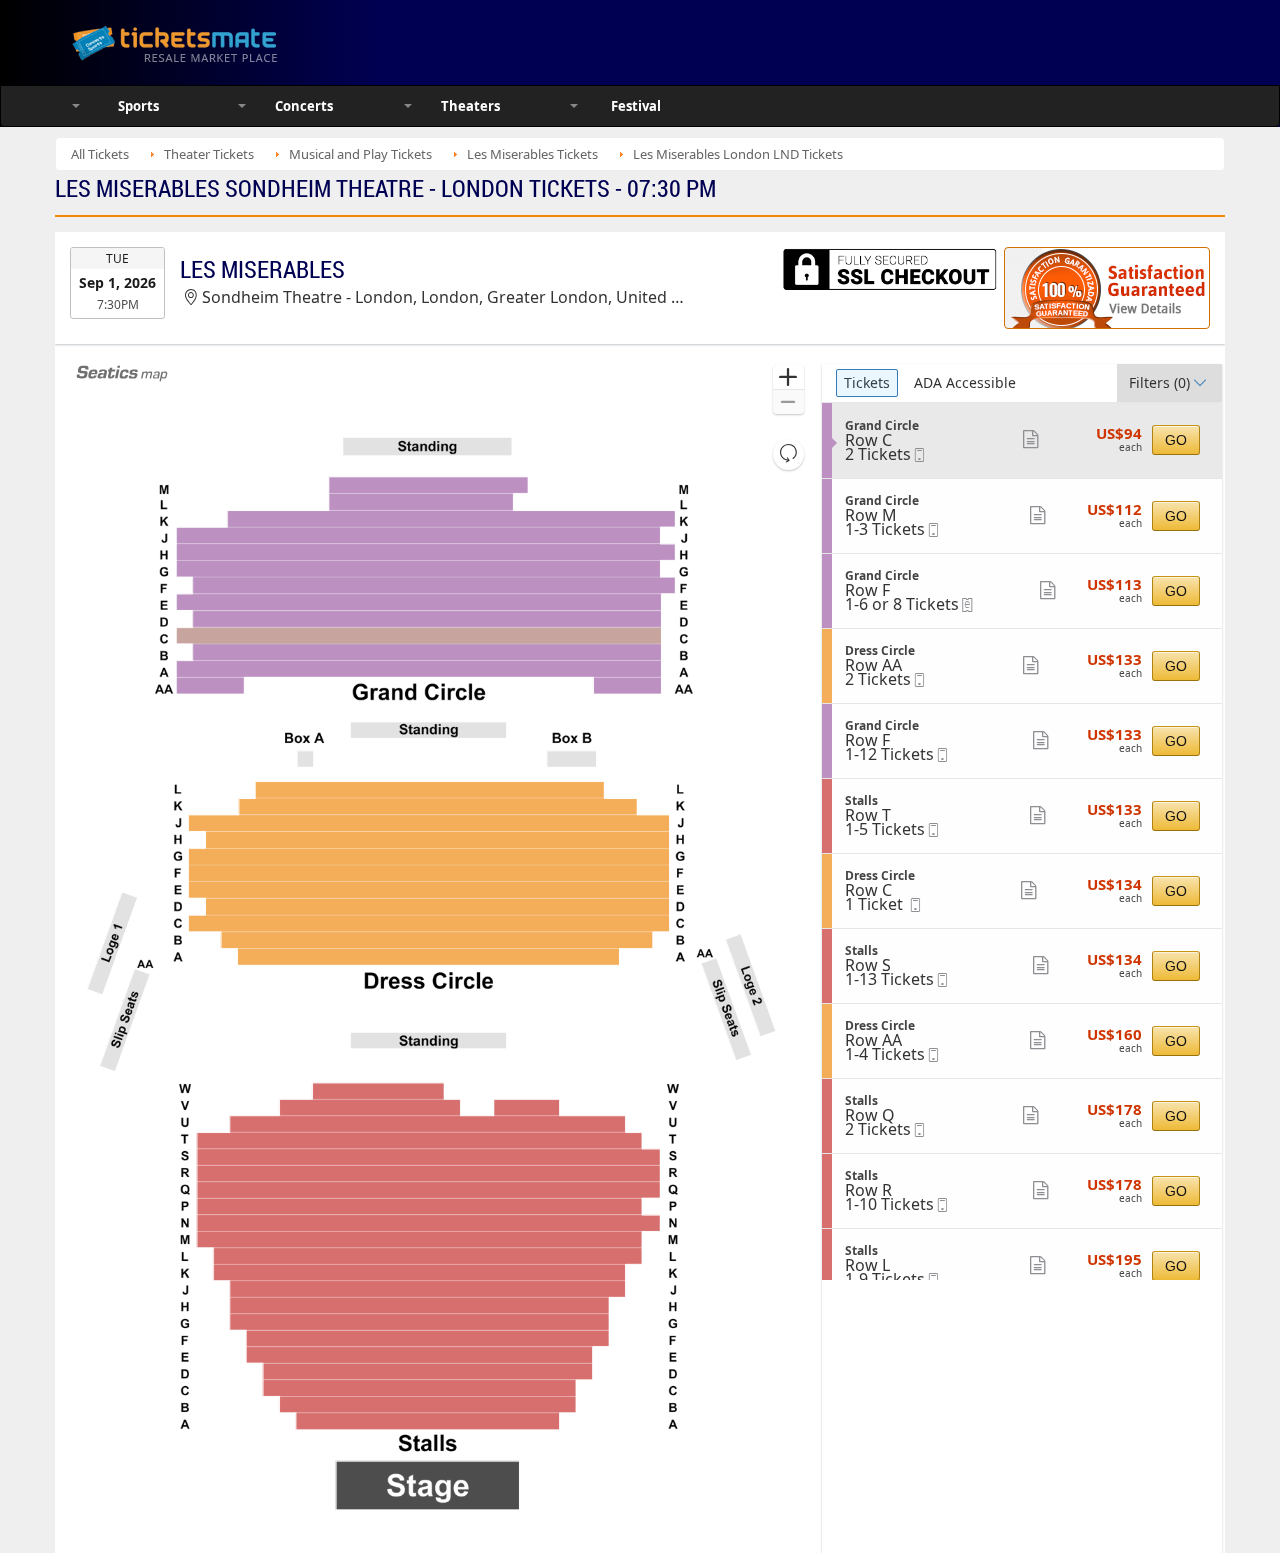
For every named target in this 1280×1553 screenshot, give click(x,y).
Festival (636, 106)
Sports (138, 106)
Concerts (304, 106)
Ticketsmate (269, 42)
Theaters (470, 106)
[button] (788, 377)
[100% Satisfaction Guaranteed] (1107, 288)
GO (1176, 440)
